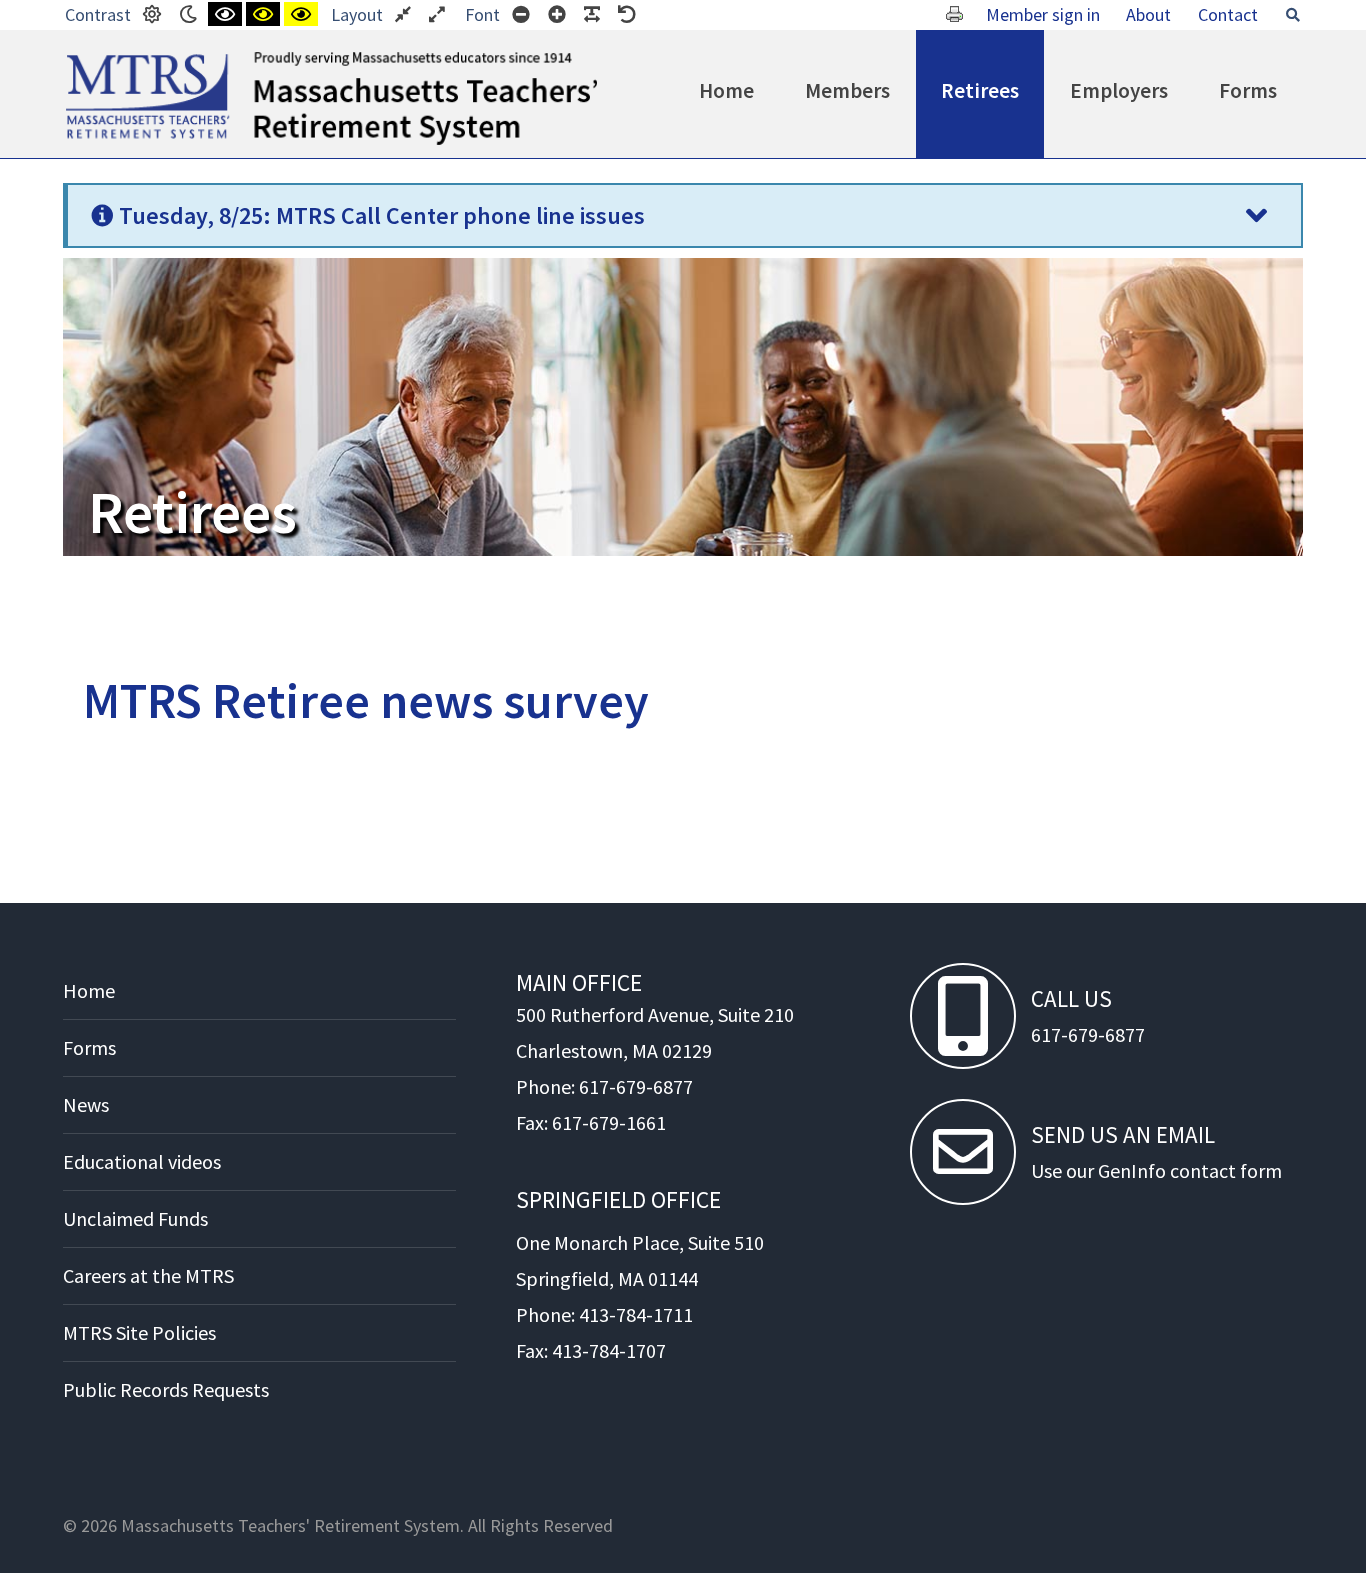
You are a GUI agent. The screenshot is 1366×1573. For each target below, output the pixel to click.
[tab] (683, 215)
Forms (1248, 90)
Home (726, 90)
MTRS (88, 60)
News (86, 1104)
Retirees (980, 90)
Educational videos (142, 1161)
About (1148, 14)
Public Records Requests (166, 1389)
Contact (1228, 14)
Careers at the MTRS (148, 1275)
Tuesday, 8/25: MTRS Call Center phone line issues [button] (382, 215)
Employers (1119, 90)
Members (847, 90)
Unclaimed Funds (135, 1218)
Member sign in (1043, 14)
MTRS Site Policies (139, 1332)
